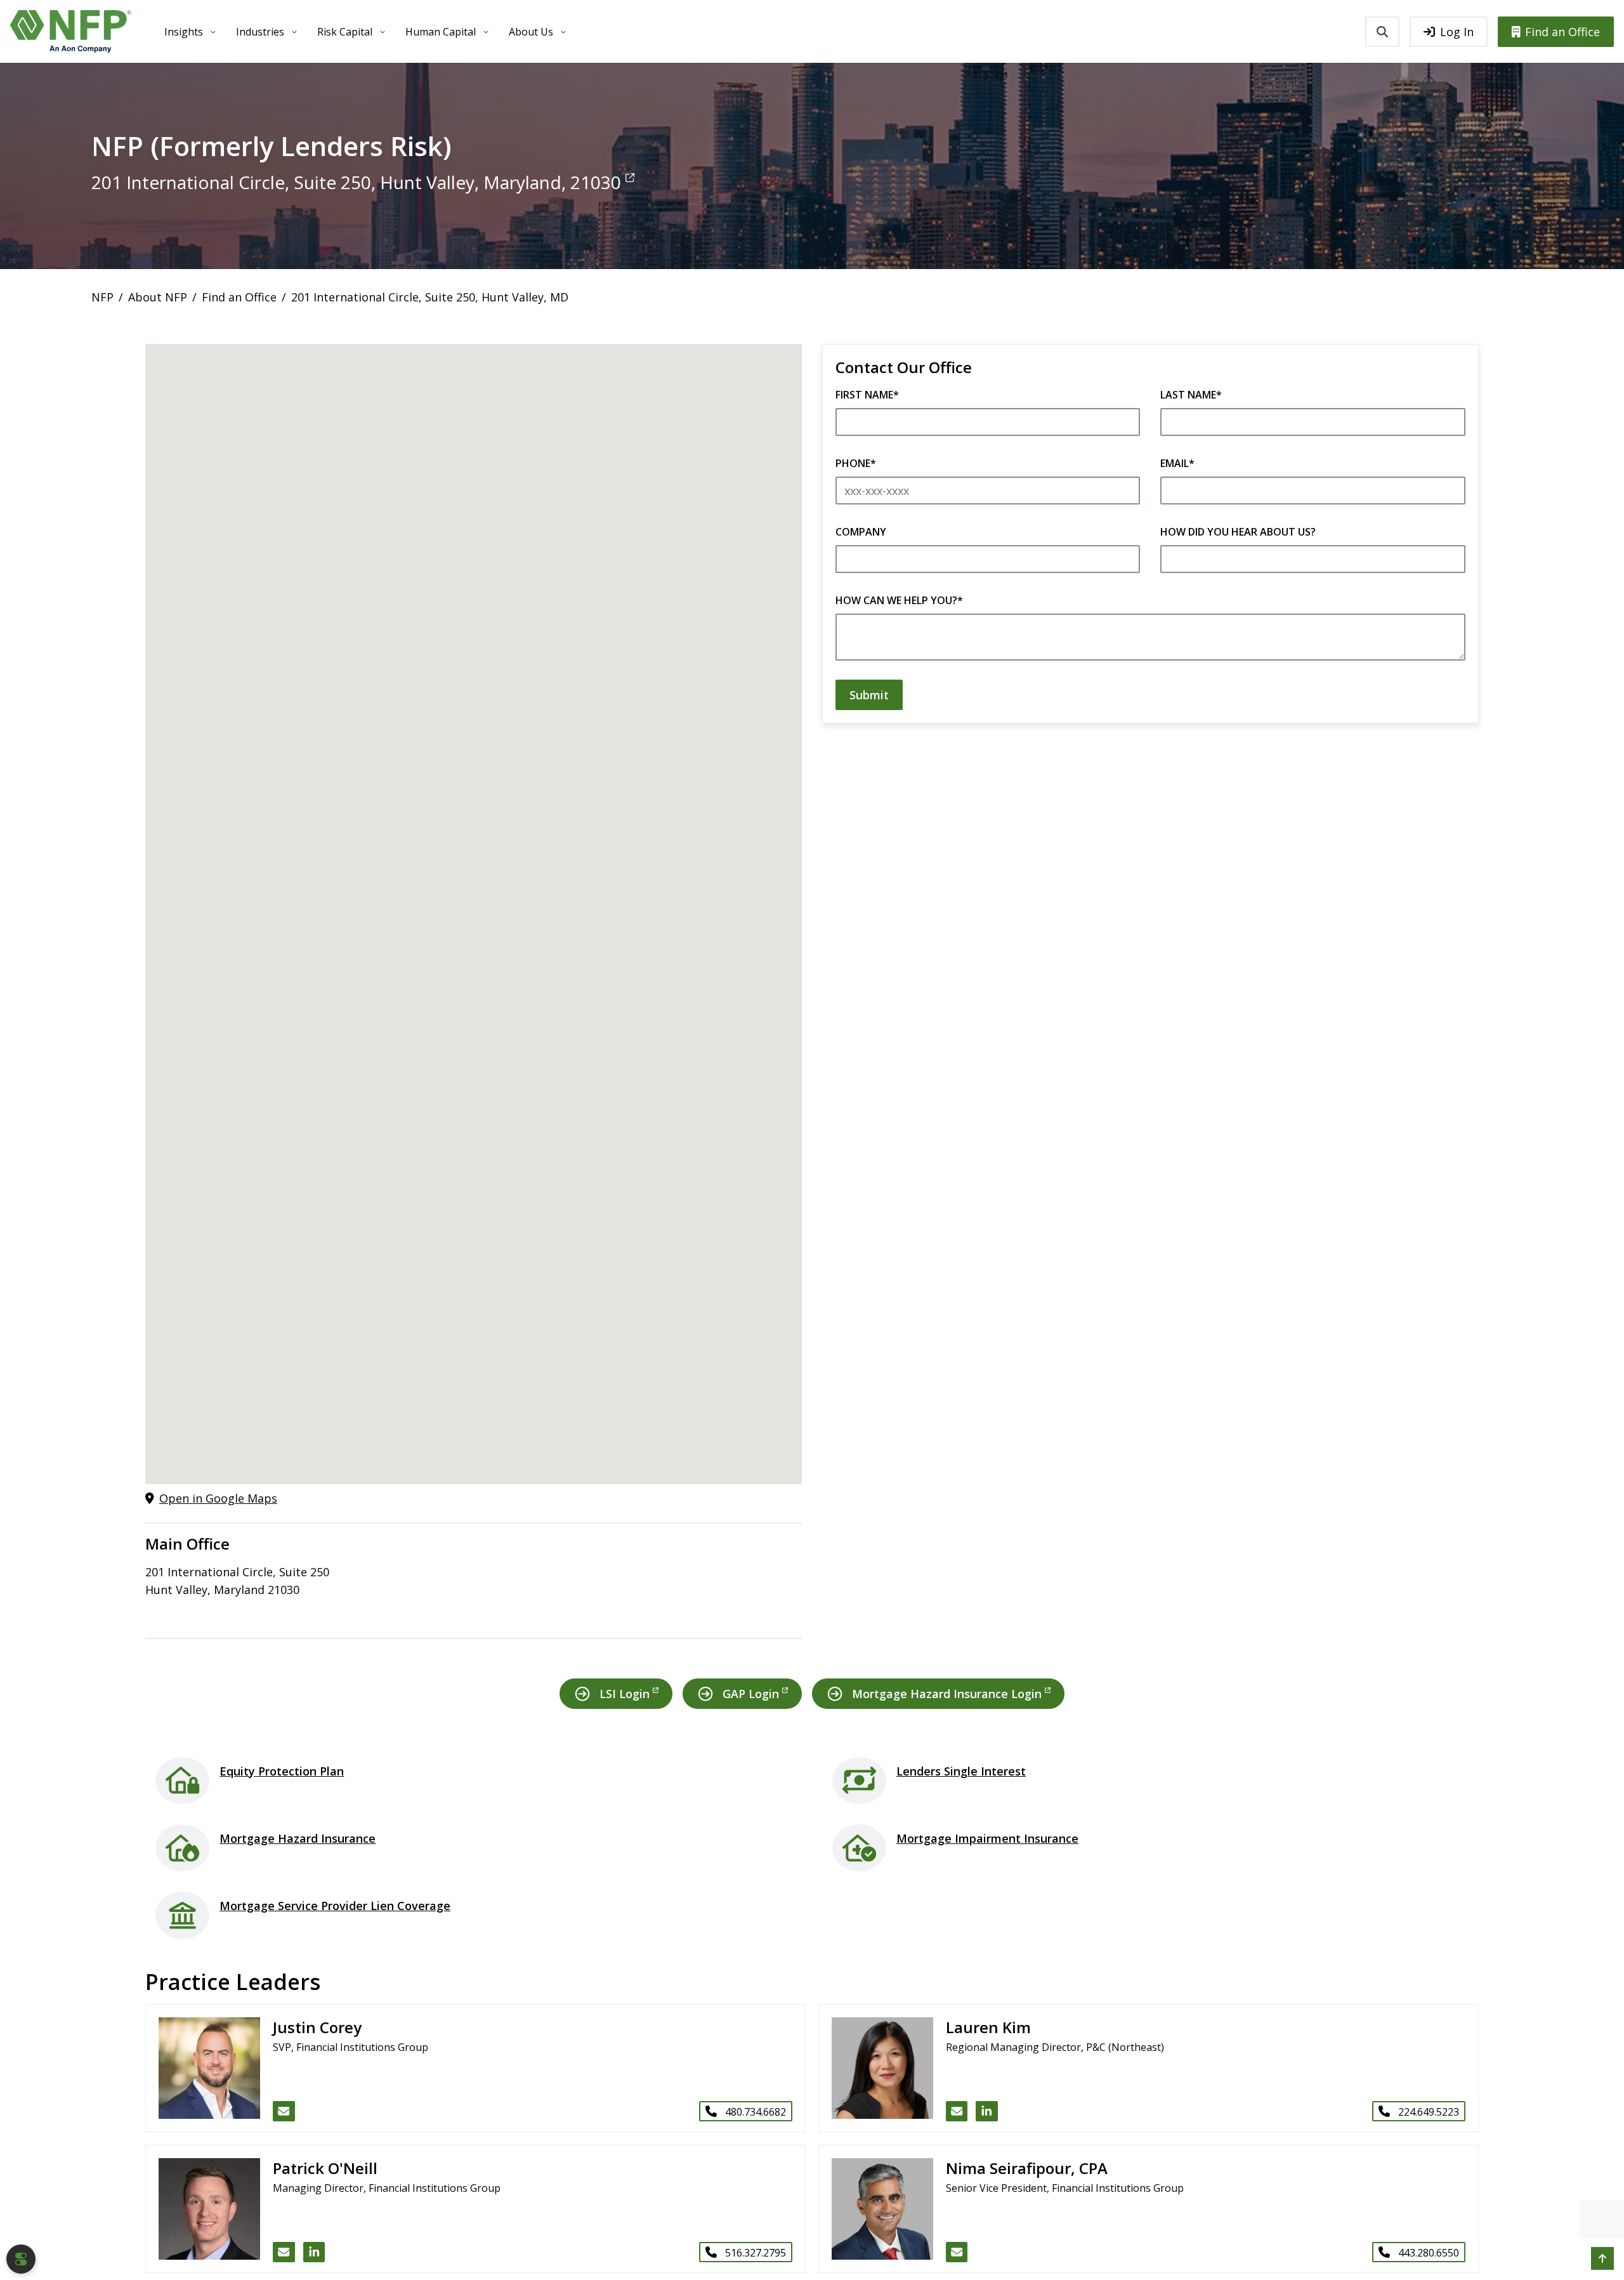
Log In (1457, 32)
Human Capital (441, 32)
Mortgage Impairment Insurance (987, 1838)
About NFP (158, 297)
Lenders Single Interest (961, 1771)
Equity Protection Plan (282, 1771)
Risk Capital (345, 32)
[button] (1602, 2258)
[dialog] (21, 2259)
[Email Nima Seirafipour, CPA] (957, 2252)
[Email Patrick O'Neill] (284, 2252)
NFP (102, 297)
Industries (260, 32)
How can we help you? (899, 600)
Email (1177, 463)
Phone (856, 463)
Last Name (1191, 395)
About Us (531, 32)
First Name (867, 395)
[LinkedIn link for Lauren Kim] (987, 2111)
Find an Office (1562, 32)
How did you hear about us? (1238, 532)
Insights (184, 32)
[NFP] (71, 31)
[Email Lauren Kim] (957, 2111)
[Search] (1382, 32)
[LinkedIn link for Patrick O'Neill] (314, 2252)
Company (861, 532)
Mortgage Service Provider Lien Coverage (335, 1906)
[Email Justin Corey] (284, 2111)
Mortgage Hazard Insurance (298, 1838)
